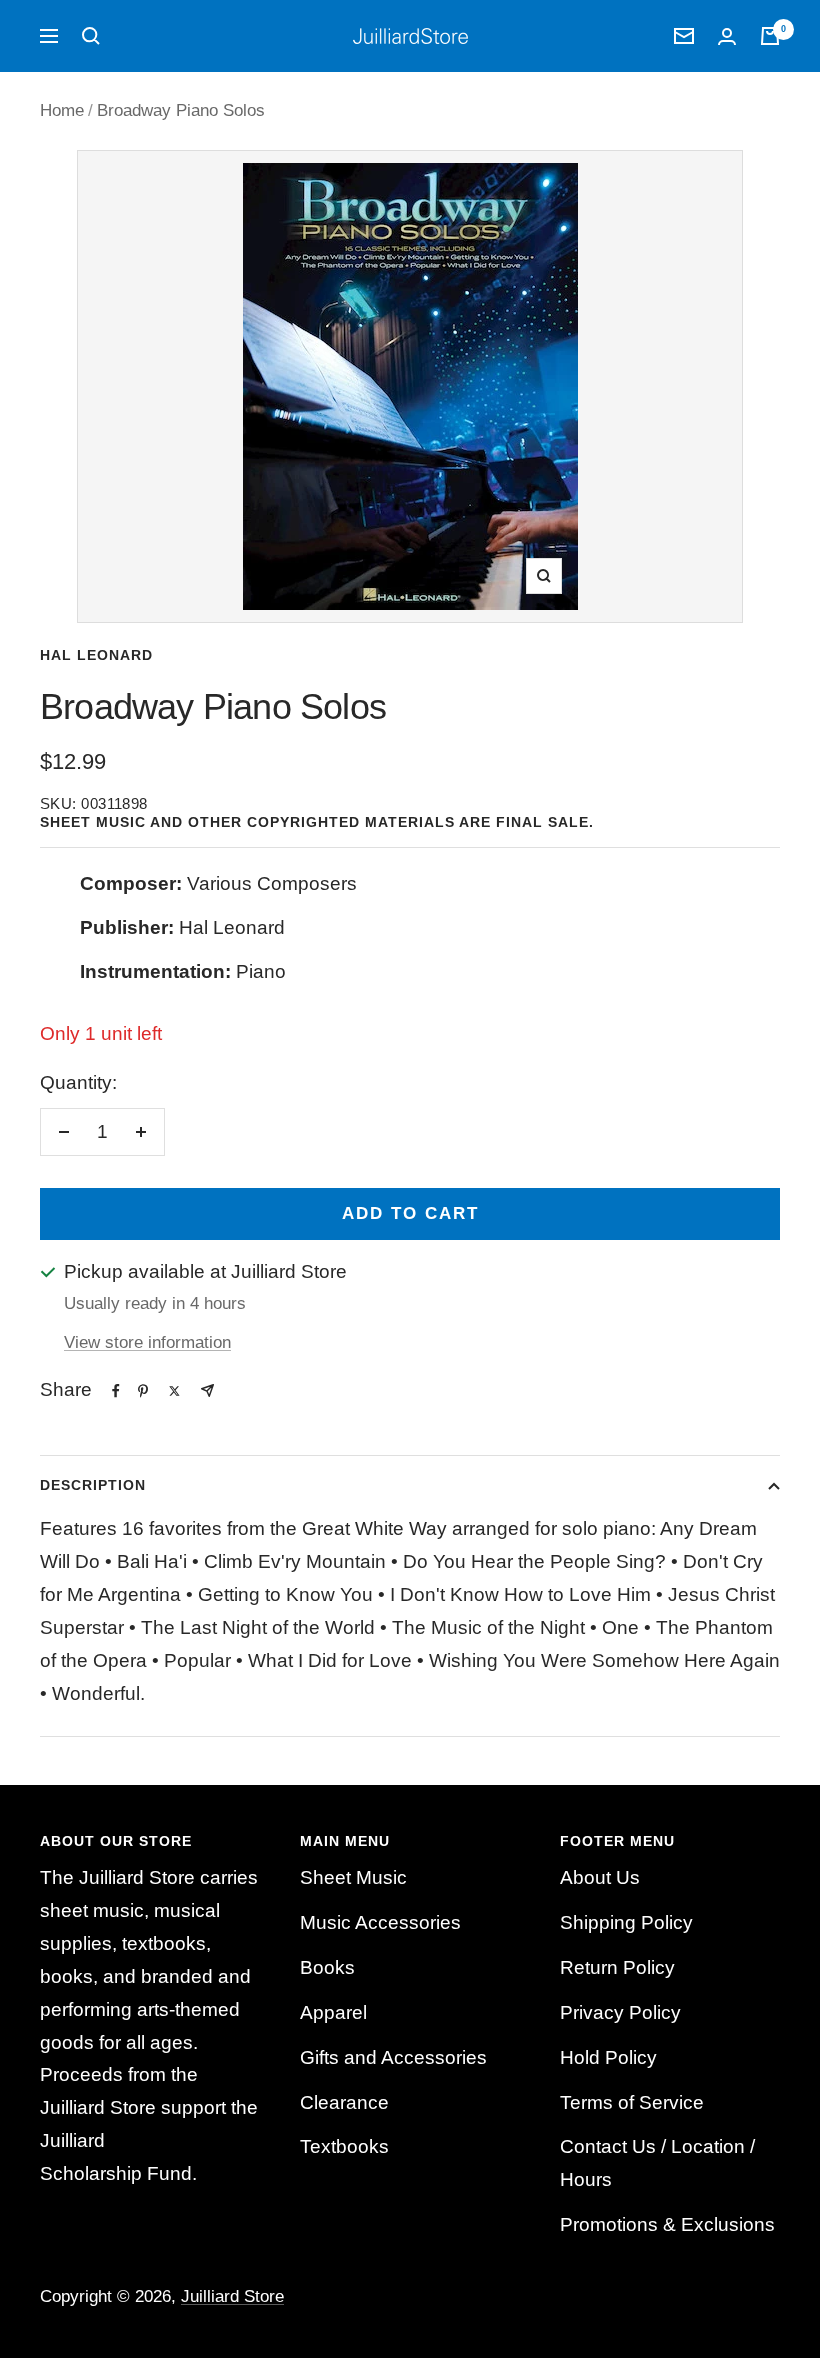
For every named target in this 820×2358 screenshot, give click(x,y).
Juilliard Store (232, 2296)
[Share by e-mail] (207, 1390)
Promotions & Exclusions (667, 2224)
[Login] (727, 36)
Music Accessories (380, 1922)
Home (62, 110)
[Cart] (770, 36)
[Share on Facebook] (116, 1391)
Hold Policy (608, 2057)
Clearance (344, 2102)
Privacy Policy (620, 2012)
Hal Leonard (96, 655)
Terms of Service (632, 2102)
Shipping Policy (626, 1922)
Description (93, 1485)
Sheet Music (353, 1877)
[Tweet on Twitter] (174, 1391)
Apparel (333, 2012)
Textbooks (344, 2146)
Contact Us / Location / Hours (657, 2163)
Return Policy (617, 1967)
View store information (147, 1342)
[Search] (91, 36)
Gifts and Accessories (393, 2057)
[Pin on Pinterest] (143, 1391)
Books (327, 1967)
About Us (600, 1877)
